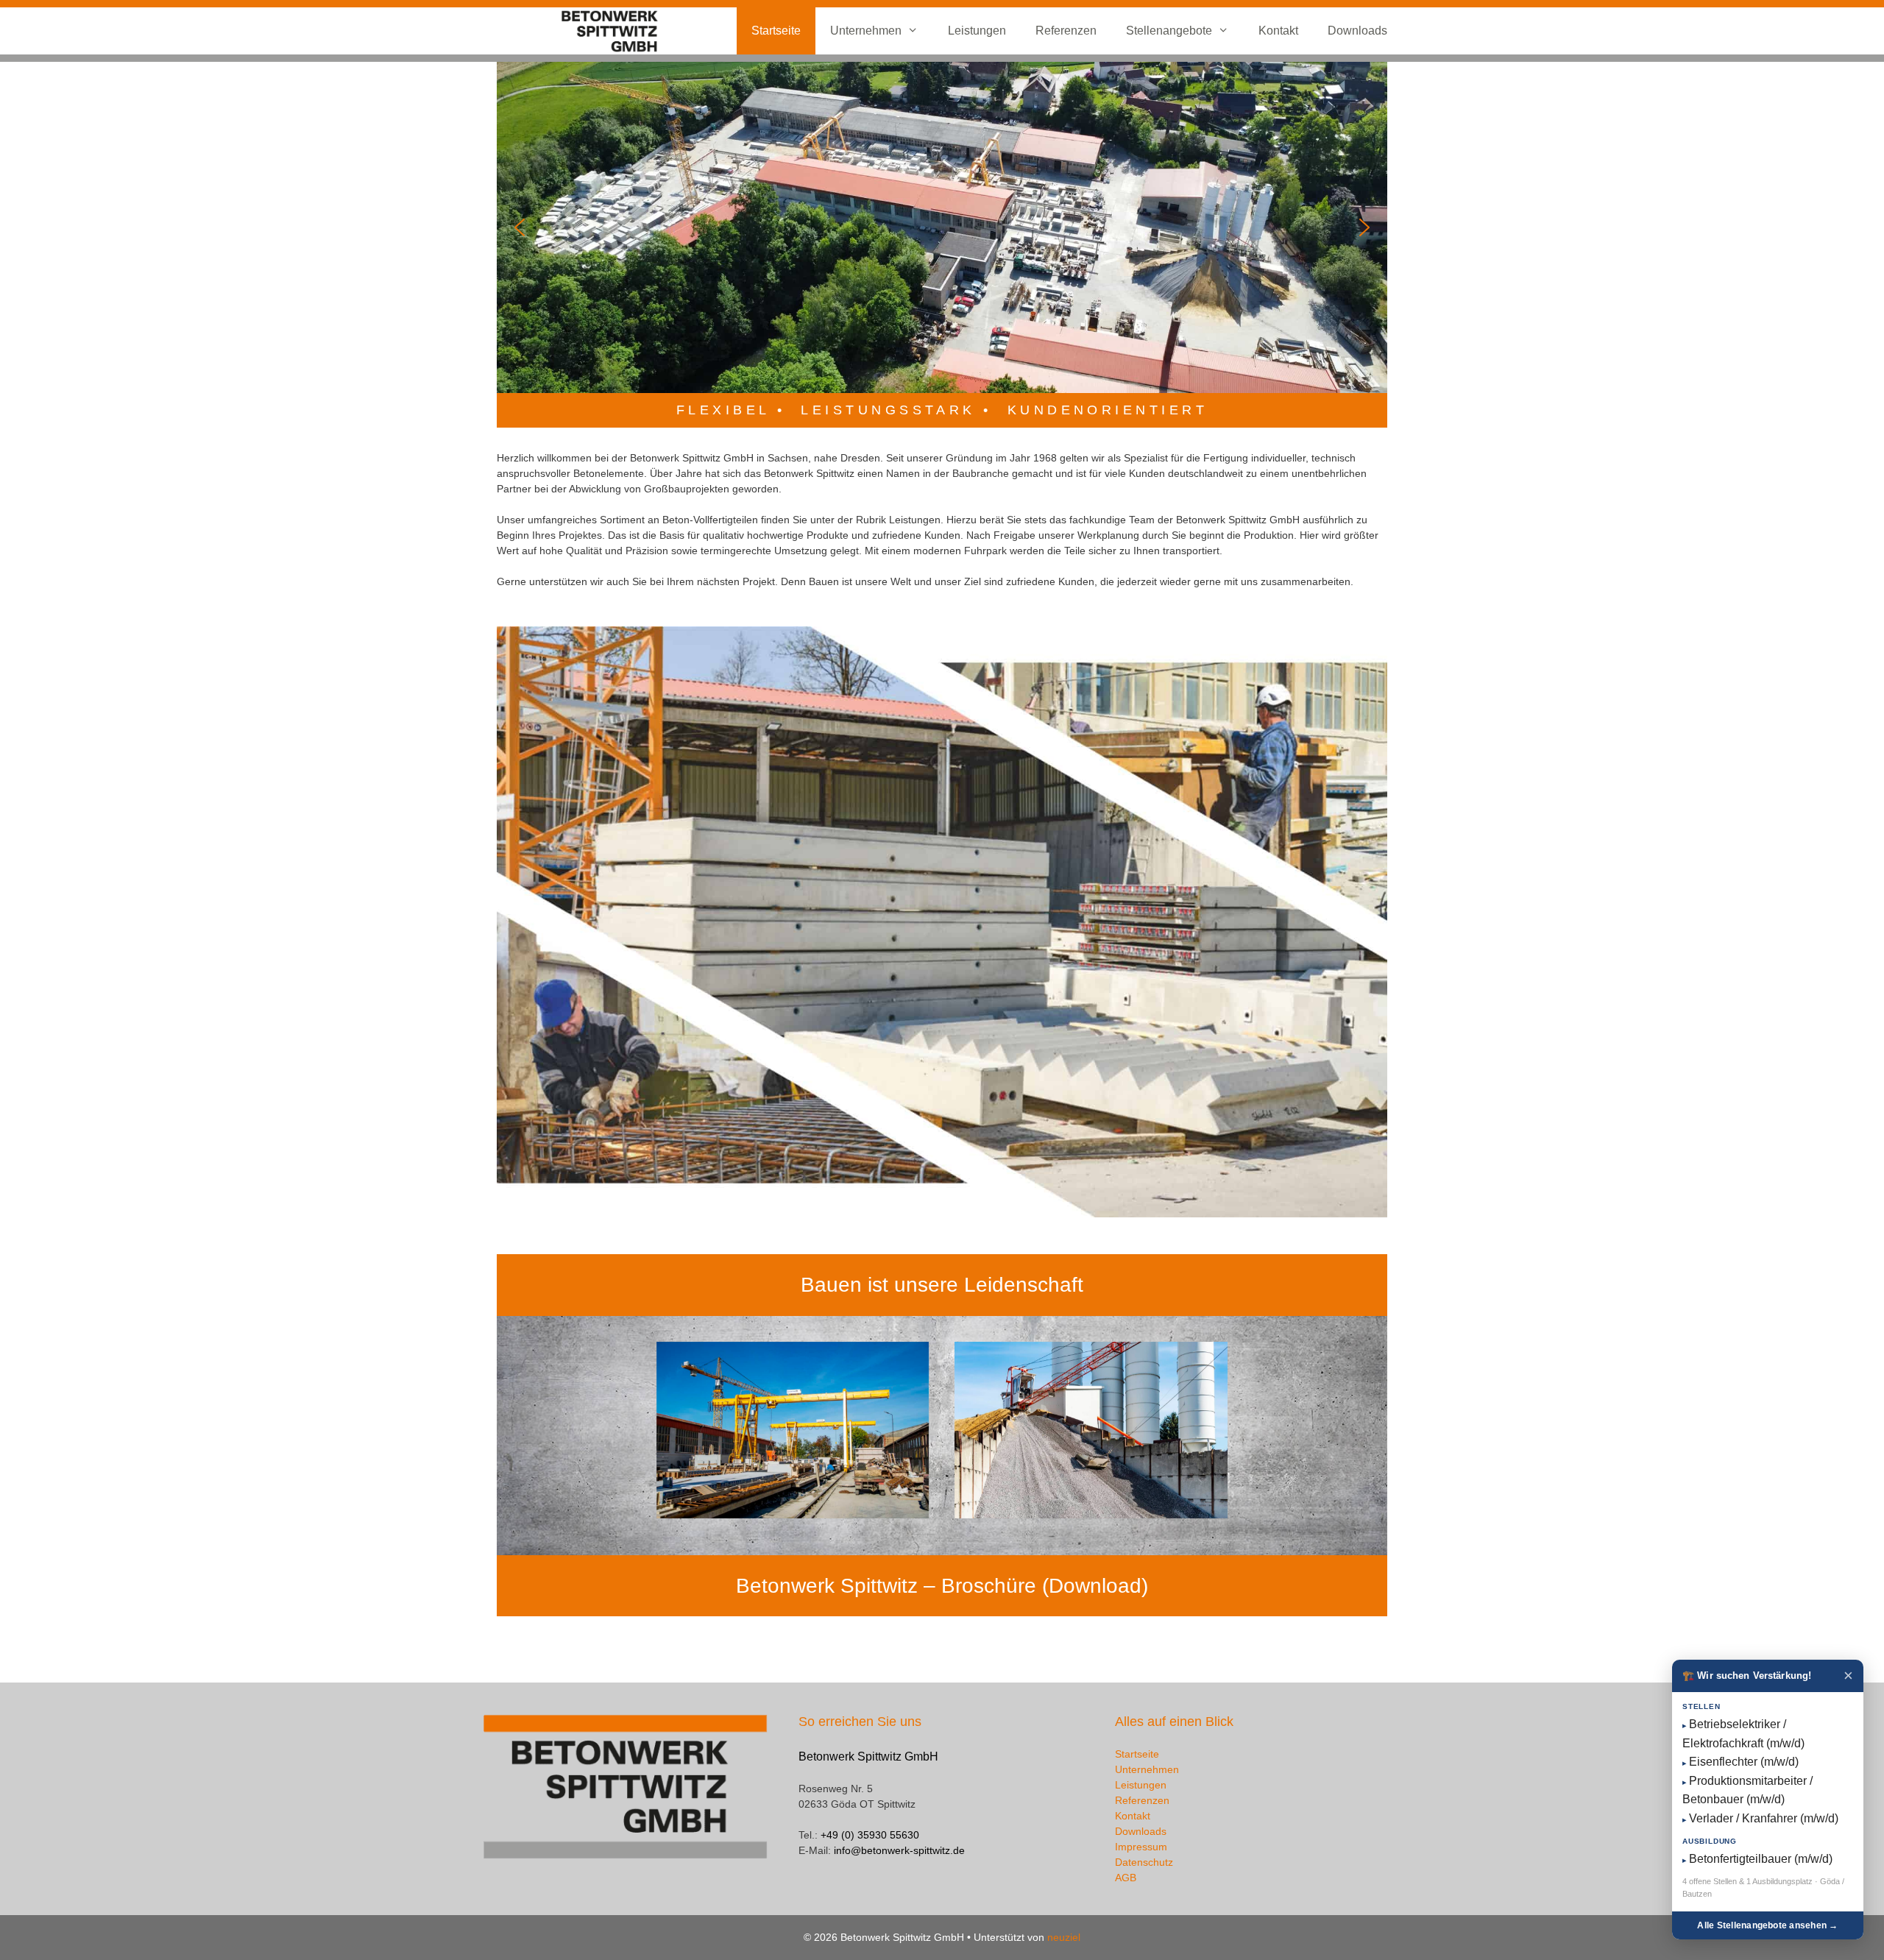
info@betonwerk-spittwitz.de (899, 1850)
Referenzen (1066, 31)
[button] (520, 227)
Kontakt (1278, 31)
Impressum (1141, 1847)
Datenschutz (1144, 1862)
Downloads (1357, 31)
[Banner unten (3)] (1091, 1430)
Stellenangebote (1169, 31)
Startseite (776, 31)
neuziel (1064, 1937)
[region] (942, 227)
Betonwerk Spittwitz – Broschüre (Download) (942, 1586)
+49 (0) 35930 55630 (870, 1835)
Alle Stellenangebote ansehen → (1767, 1925)
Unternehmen (866, 31)
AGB (1126, 1878)
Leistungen (977, 31)
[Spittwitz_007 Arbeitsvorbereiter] (793, 1430)
